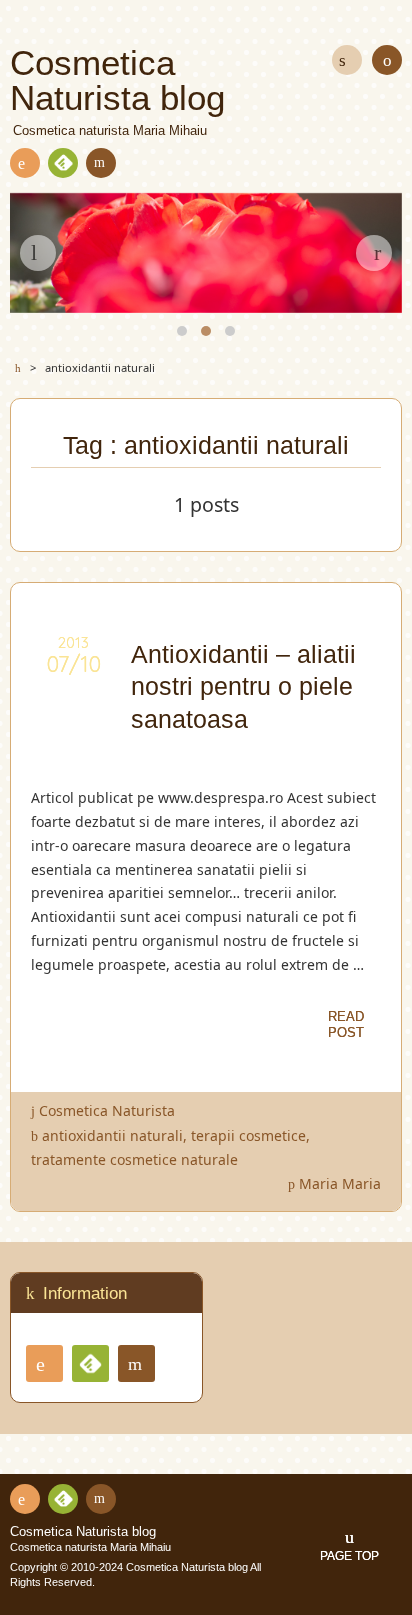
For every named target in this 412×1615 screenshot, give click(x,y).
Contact (101, 163)
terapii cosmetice (248, 1135)
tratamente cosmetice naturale (134, 1159)
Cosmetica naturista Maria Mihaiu (90, 1547)
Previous (38, 253)
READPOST (346, 1024)
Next (374, 253)
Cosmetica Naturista (107, 1110)
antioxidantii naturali (112, 1135)
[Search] (347, 60)
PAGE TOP (349, 1556)
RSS (25, 163)
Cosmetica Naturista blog (83, 1532)
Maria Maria (340, 1183)
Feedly (63, 163)
